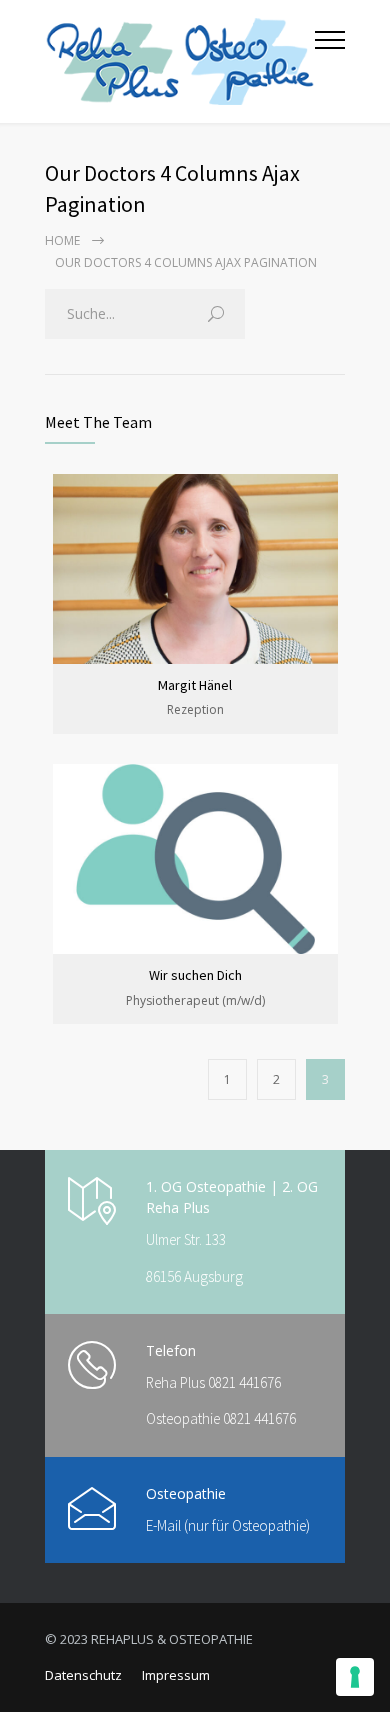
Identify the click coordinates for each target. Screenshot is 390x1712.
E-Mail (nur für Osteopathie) (228, 1525)
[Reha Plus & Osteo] (180, 61)
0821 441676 (244, 1382)
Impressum (176, 1675)
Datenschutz (83, 1675)
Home (62, 240)
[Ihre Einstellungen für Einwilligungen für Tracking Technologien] (355, 1677)
